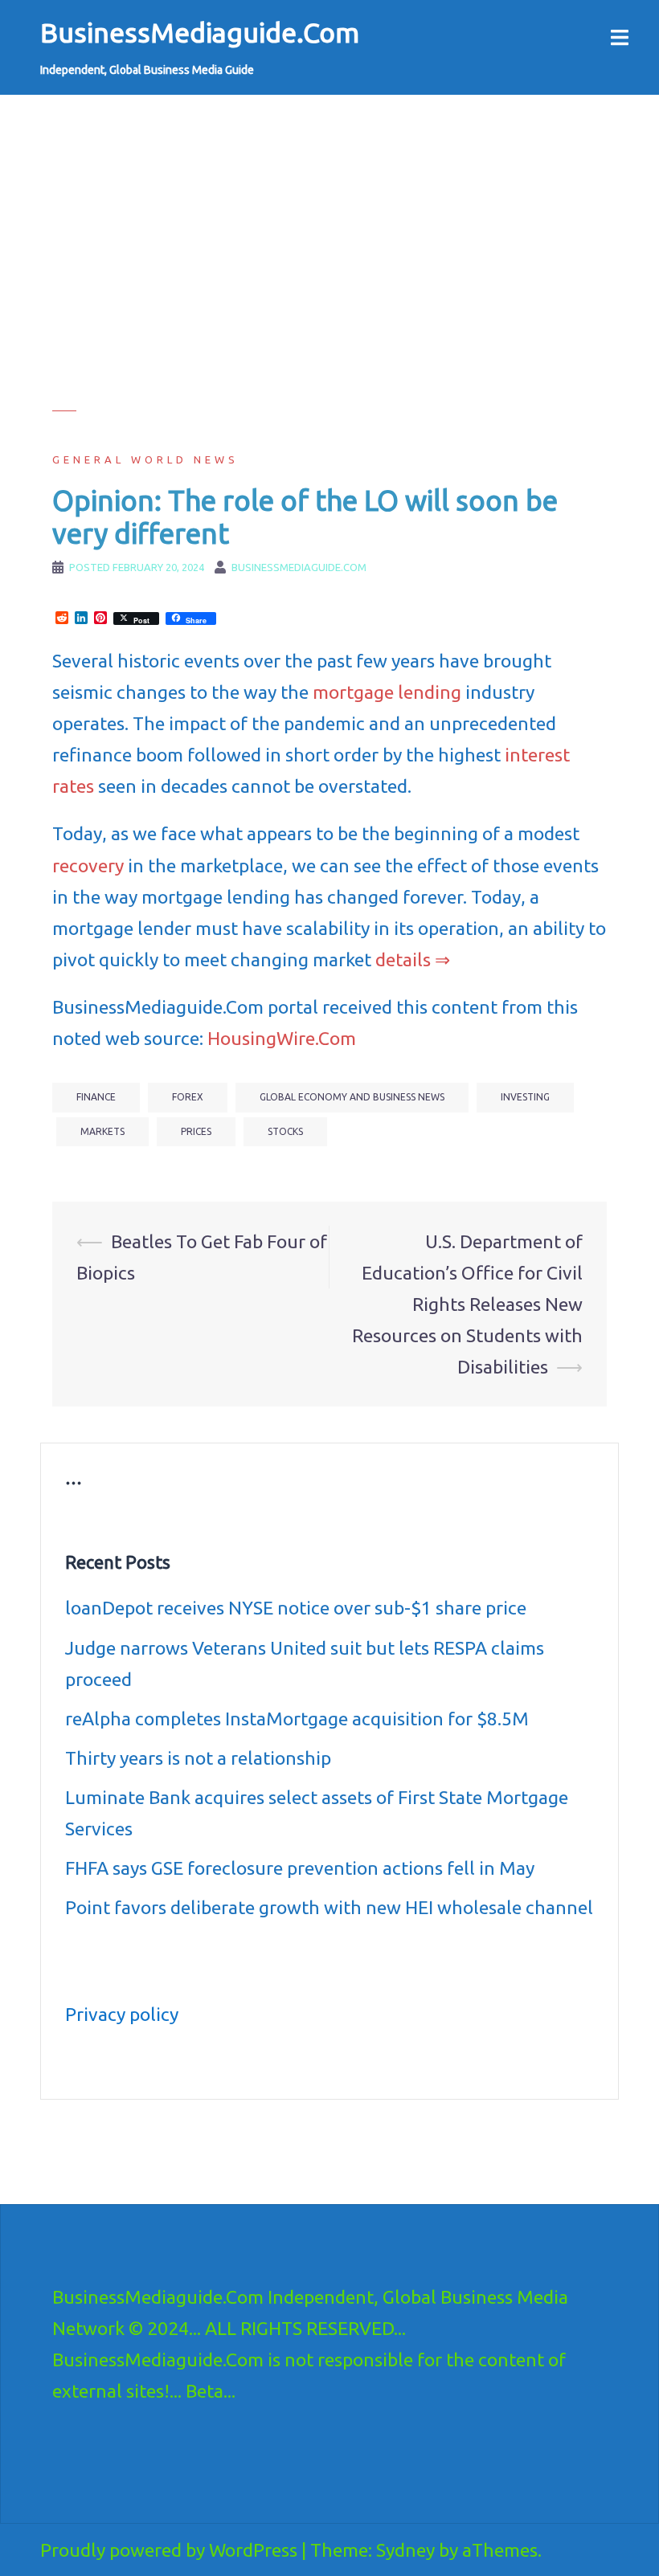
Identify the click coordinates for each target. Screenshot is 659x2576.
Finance (96, 1097)
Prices (196, 1131)
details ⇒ (413, 959)
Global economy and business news (352, 1097)
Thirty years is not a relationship (198, 1758)
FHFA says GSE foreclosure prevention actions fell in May (300, 1868)
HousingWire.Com (282, 1038)
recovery (88, 865)
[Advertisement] (329, 298)
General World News (145, 459)
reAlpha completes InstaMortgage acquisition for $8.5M (297, 1719)
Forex (188, 1097)
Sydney (405, 2550)
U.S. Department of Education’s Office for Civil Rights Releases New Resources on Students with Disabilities (467, 1304)
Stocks (285, 1131)
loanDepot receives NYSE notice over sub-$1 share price (296, 1608)
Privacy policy (122, 2014)
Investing (525, 1097)
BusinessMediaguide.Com (200, 32)
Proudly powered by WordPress (169, 2550)
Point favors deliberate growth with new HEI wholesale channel (329, 1907)
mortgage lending (387, 692)
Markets (102, 1131)
